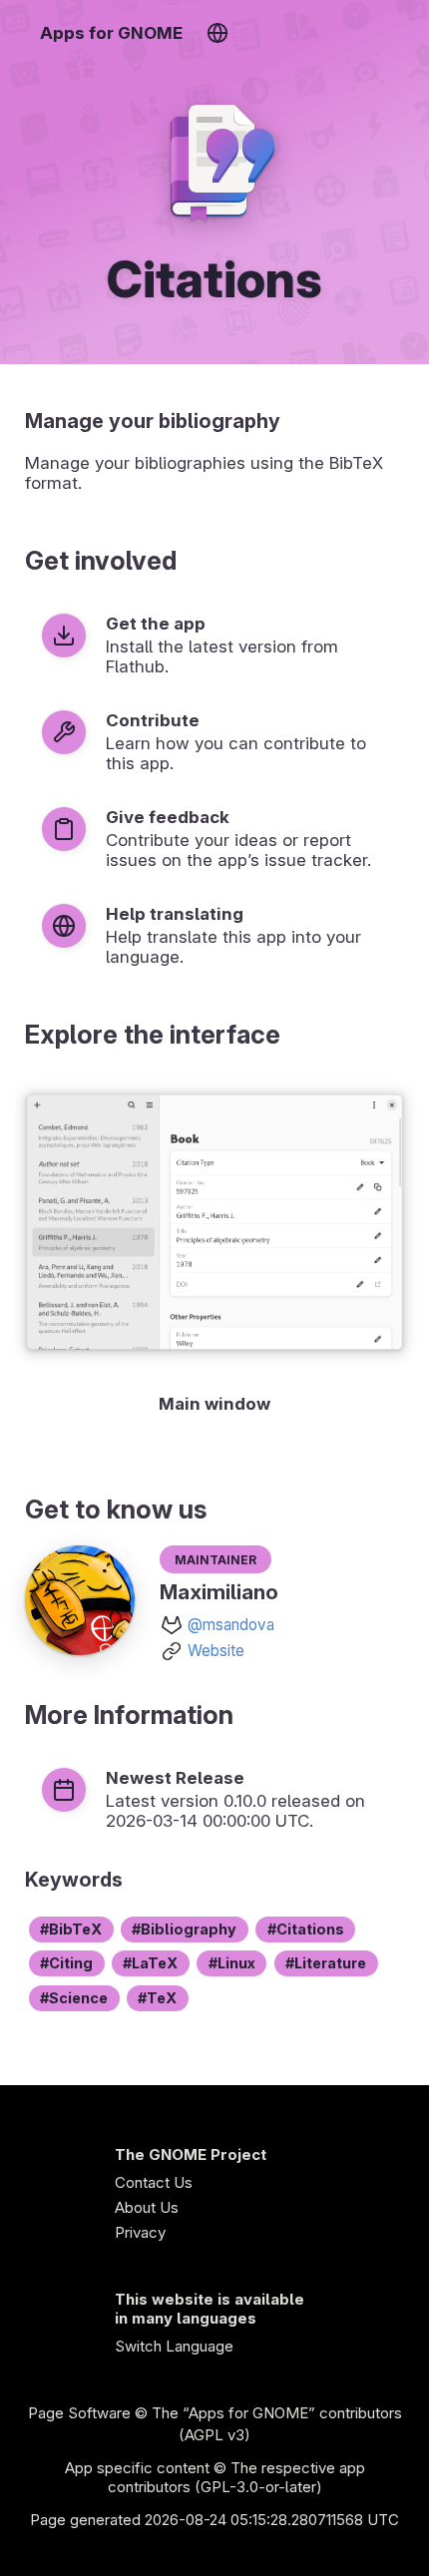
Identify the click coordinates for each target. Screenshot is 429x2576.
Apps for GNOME (111, 33)
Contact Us (154, 2182)
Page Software (79, 2413)
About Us (147, 2207)
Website (216, 1651)
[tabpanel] (214, 1250)
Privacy (140, 2232)
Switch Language (174, 2346)
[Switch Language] (217, 33)
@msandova (231, 1625)
